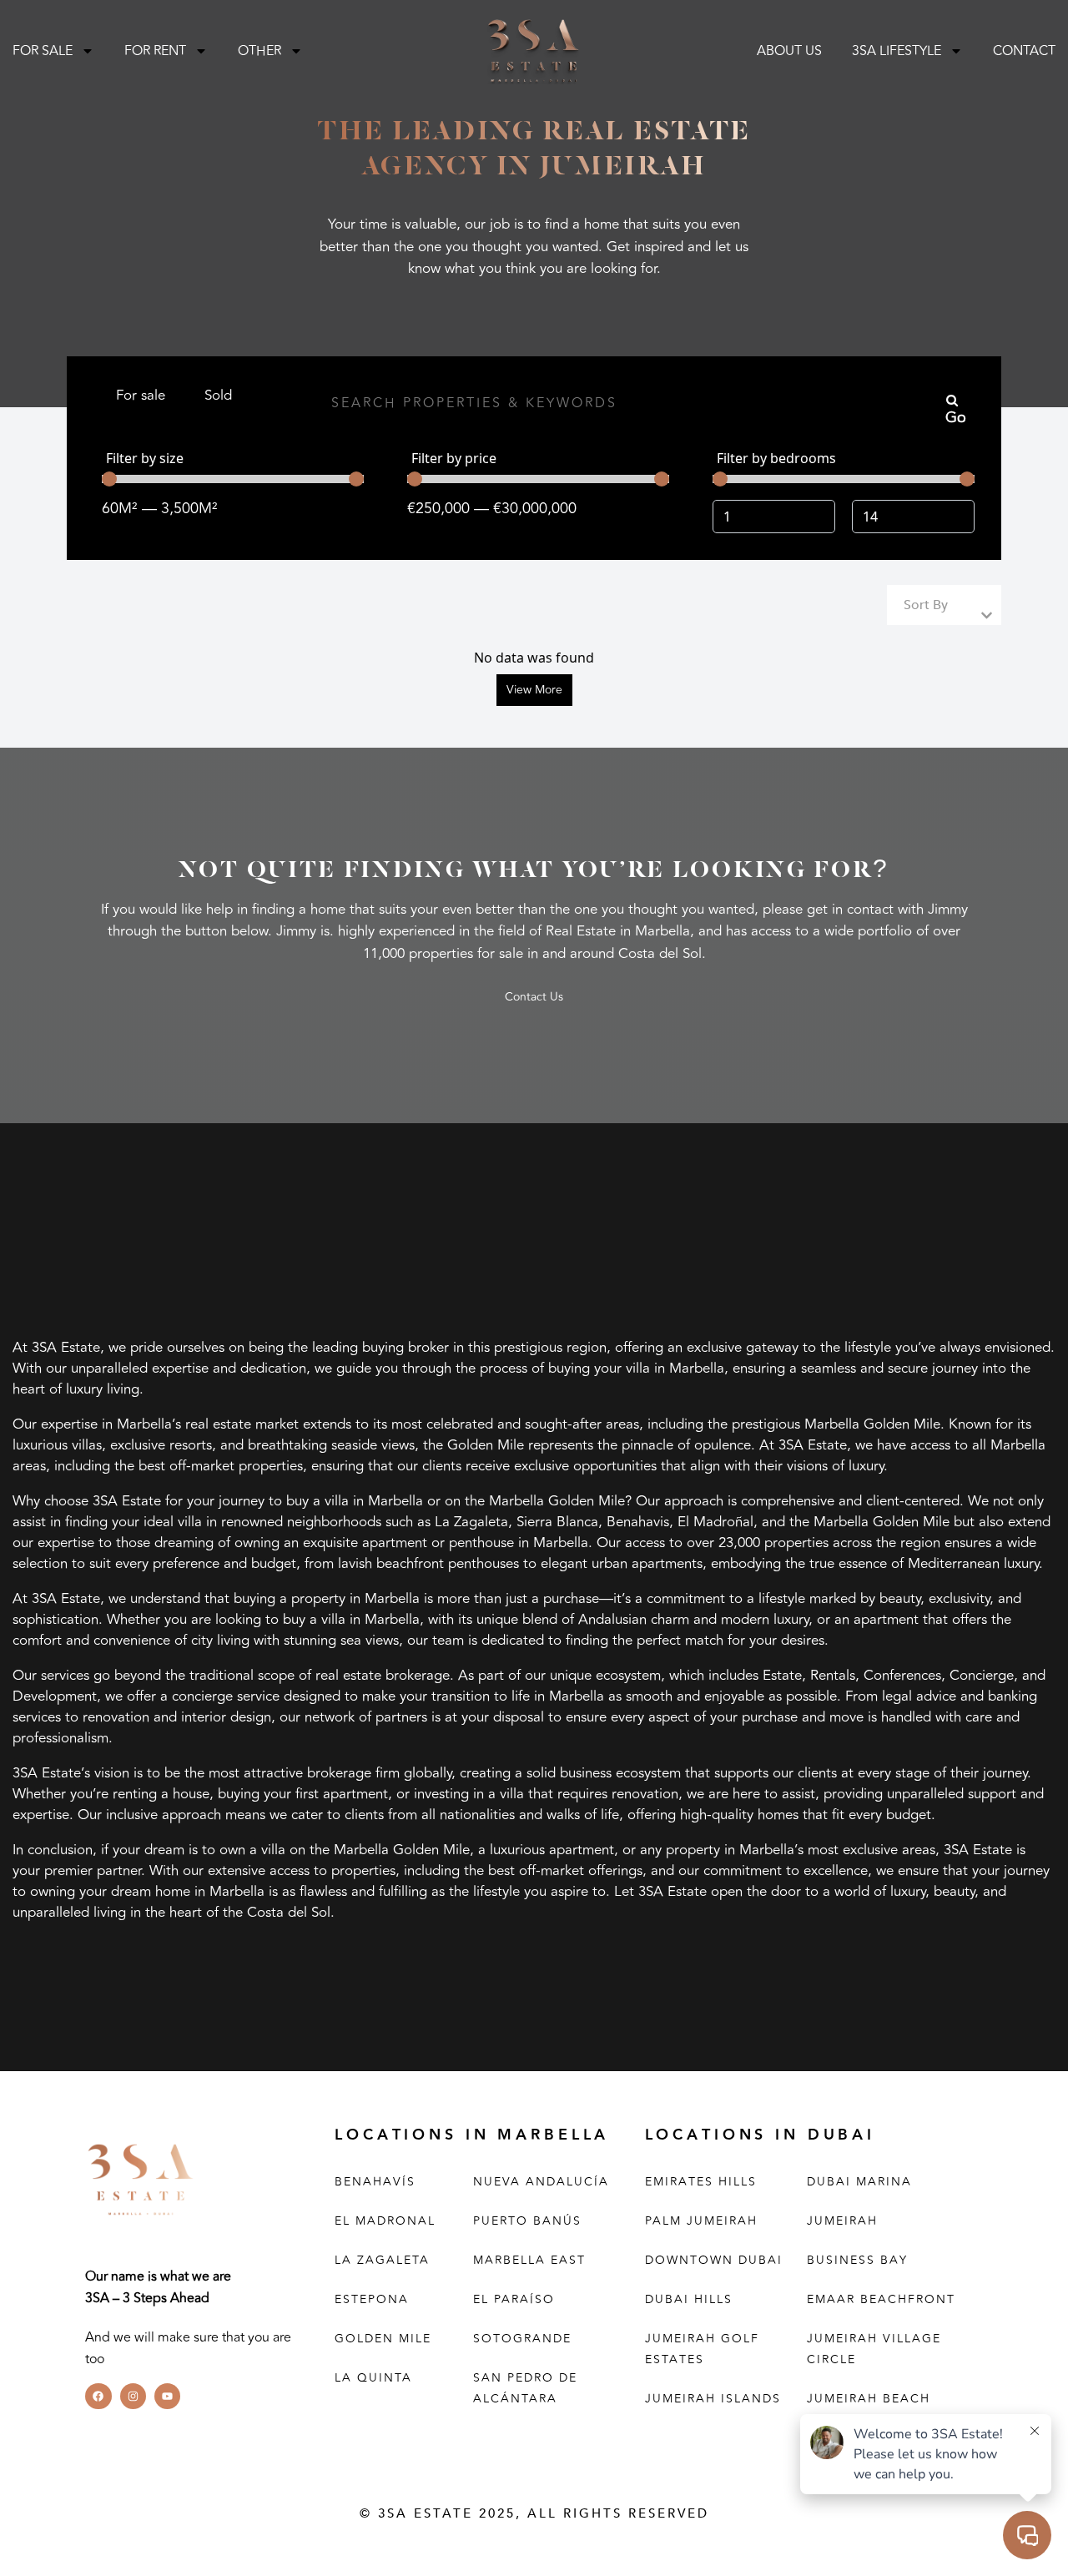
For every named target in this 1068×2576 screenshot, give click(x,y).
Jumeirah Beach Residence (869, 2409)
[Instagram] (133, 2396)
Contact (1024, 51)
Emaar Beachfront (881, 2299)
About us (789, 51)
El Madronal (385, 2221)
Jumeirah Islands (713, 2399)
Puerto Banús (527, 2221)
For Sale (43, 51)
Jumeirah (842, 2221)
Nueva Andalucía (541, 2182)
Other (259, 51)
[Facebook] (98, 2396)
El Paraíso (514, 2299)
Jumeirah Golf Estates (702, 2349)
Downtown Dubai (714, 2260)
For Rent (155, 51)
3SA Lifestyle (897, 51)
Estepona (372, 2299)
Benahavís (375, 2182)
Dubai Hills (689, 2299)
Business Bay (857, 2260)
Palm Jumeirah (701, 2221)
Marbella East (529, 2260)
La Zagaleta (382, 2260)
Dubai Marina (859, 2182)
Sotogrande (522, 2339)
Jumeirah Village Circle (874, 2349)
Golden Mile (383, 2339)
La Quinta (373, 2378)
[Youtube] (167, 2396)
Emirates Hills (701, 2182)
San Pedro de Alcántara (525, 2388)
